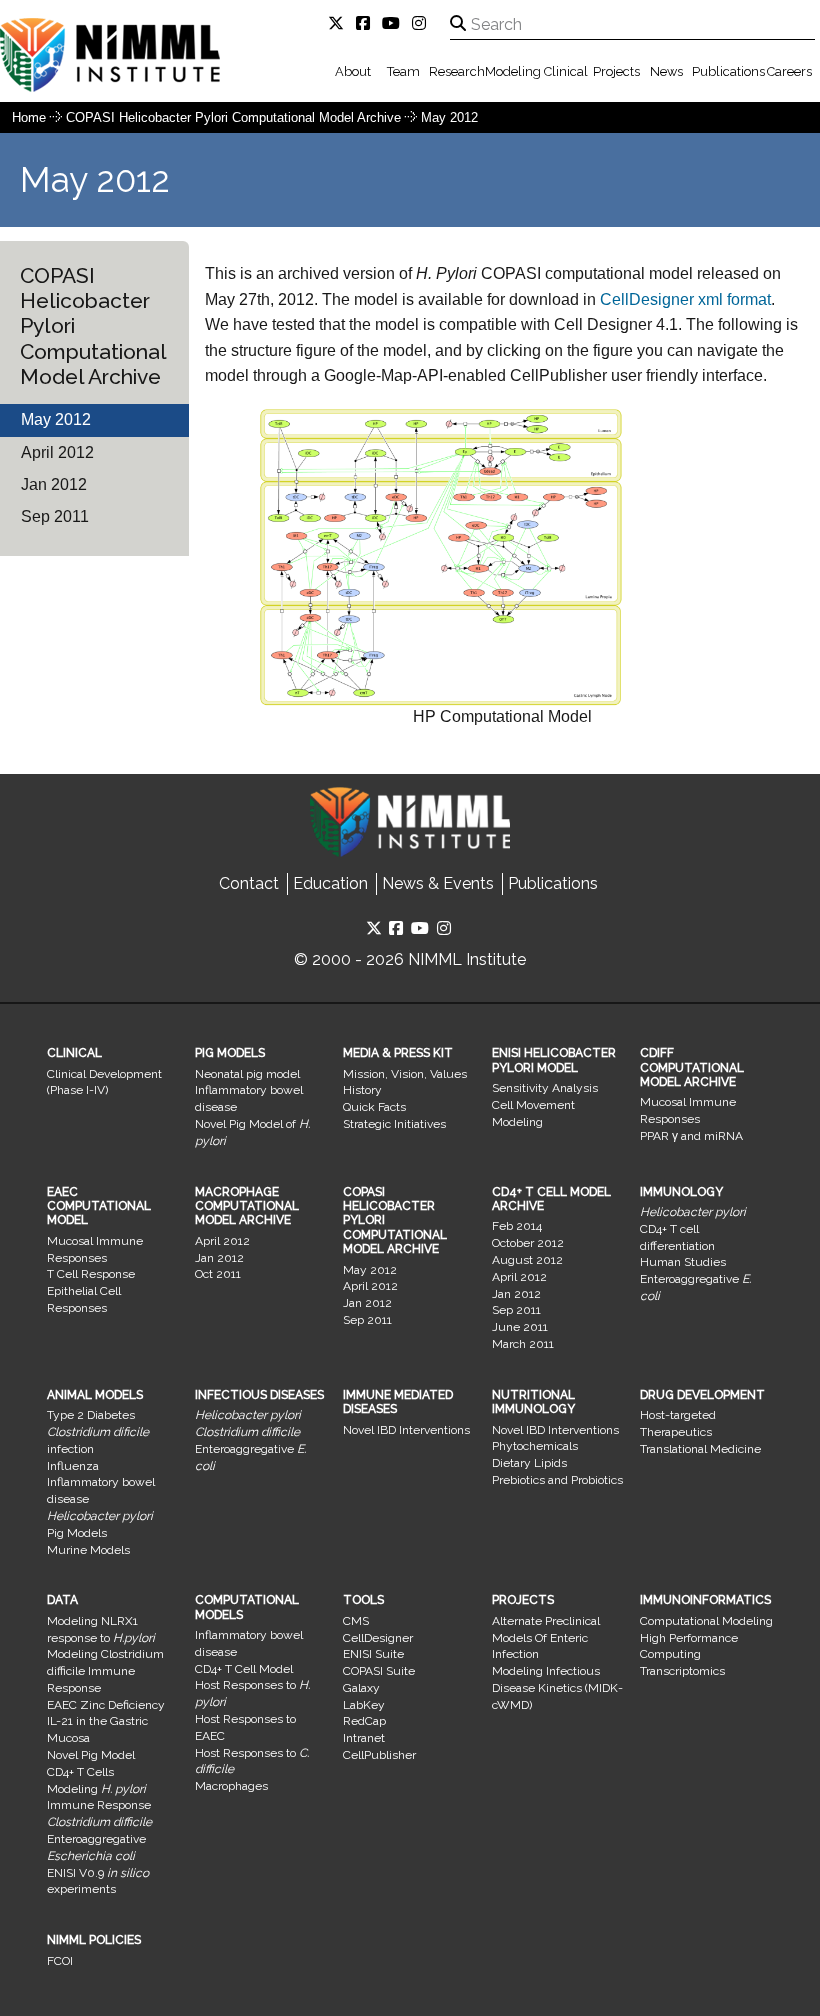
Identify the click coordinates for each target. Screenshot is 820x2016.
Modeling (513, 71)
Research (457, 71)
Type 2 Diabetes (91, 1415)
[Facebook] (367, 23)
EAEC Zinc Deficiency (106, 1705)
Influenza (73, 1466)
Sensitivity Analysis (545, 1088)
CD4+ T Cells (80, 1772)
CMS (356, 1621)
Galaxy (361, 1688)
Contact (249, 883)
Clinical (566, 71)
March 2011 (523, 1344)
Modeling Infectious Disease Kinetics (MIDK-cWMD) (557, 1688)
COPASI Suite (379, 1671)
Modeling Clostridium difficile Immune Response (105, 1671)
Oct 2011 (218, 1274)
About (353, 71)
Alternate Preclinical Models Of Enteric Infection (546, 1638)
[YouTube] (395, 23)
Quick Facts (374, 1107)
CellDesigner (378, 1638)
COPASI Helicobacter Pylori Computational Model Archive (235, 117)
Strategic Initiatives (394, 1124)
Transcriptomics (682, 1671)
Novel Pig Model (91, 1755)
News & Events (438, 883)
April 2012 (57, 452)
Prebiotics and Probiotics (557, 1480)
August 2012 (527, 1260)
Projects (616, 71)
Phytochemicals (535, 1446)
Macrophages (231, 1786)
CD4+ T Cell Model (244, 1669)
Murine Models (88, 1550)
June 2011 (520, 1327)
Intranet (364, 1738)
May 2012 (449, 117)
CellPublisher (379, 1755)
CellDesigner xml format (685, 299)
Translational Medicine (700, 1449)
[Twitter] (340, 23)
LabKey (364, 1705)
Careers (789, 71)
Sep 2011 (55, 516)
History (362, 1090)
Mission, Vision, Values (405, 1074)
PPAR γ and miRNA (691, 1136)
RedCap (364, 1721)
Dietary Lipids (529, 1463)
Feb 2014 (517, 1226)
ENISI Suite (373, 1654)
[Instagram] (423, 23)
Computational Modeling (706, 1621)
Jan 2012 (54, 484)
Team (403, 71)
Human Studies (683, 1262)
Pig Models (77, 1533)
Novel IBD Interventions (406, 1430)
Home (29, 117)
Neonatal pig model (247, 1074)
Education (330, 883)
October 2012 (528, 1243)
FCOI (60, 1961)
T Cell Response (91, 1274)
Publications (728, 71)
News (666, 71)
